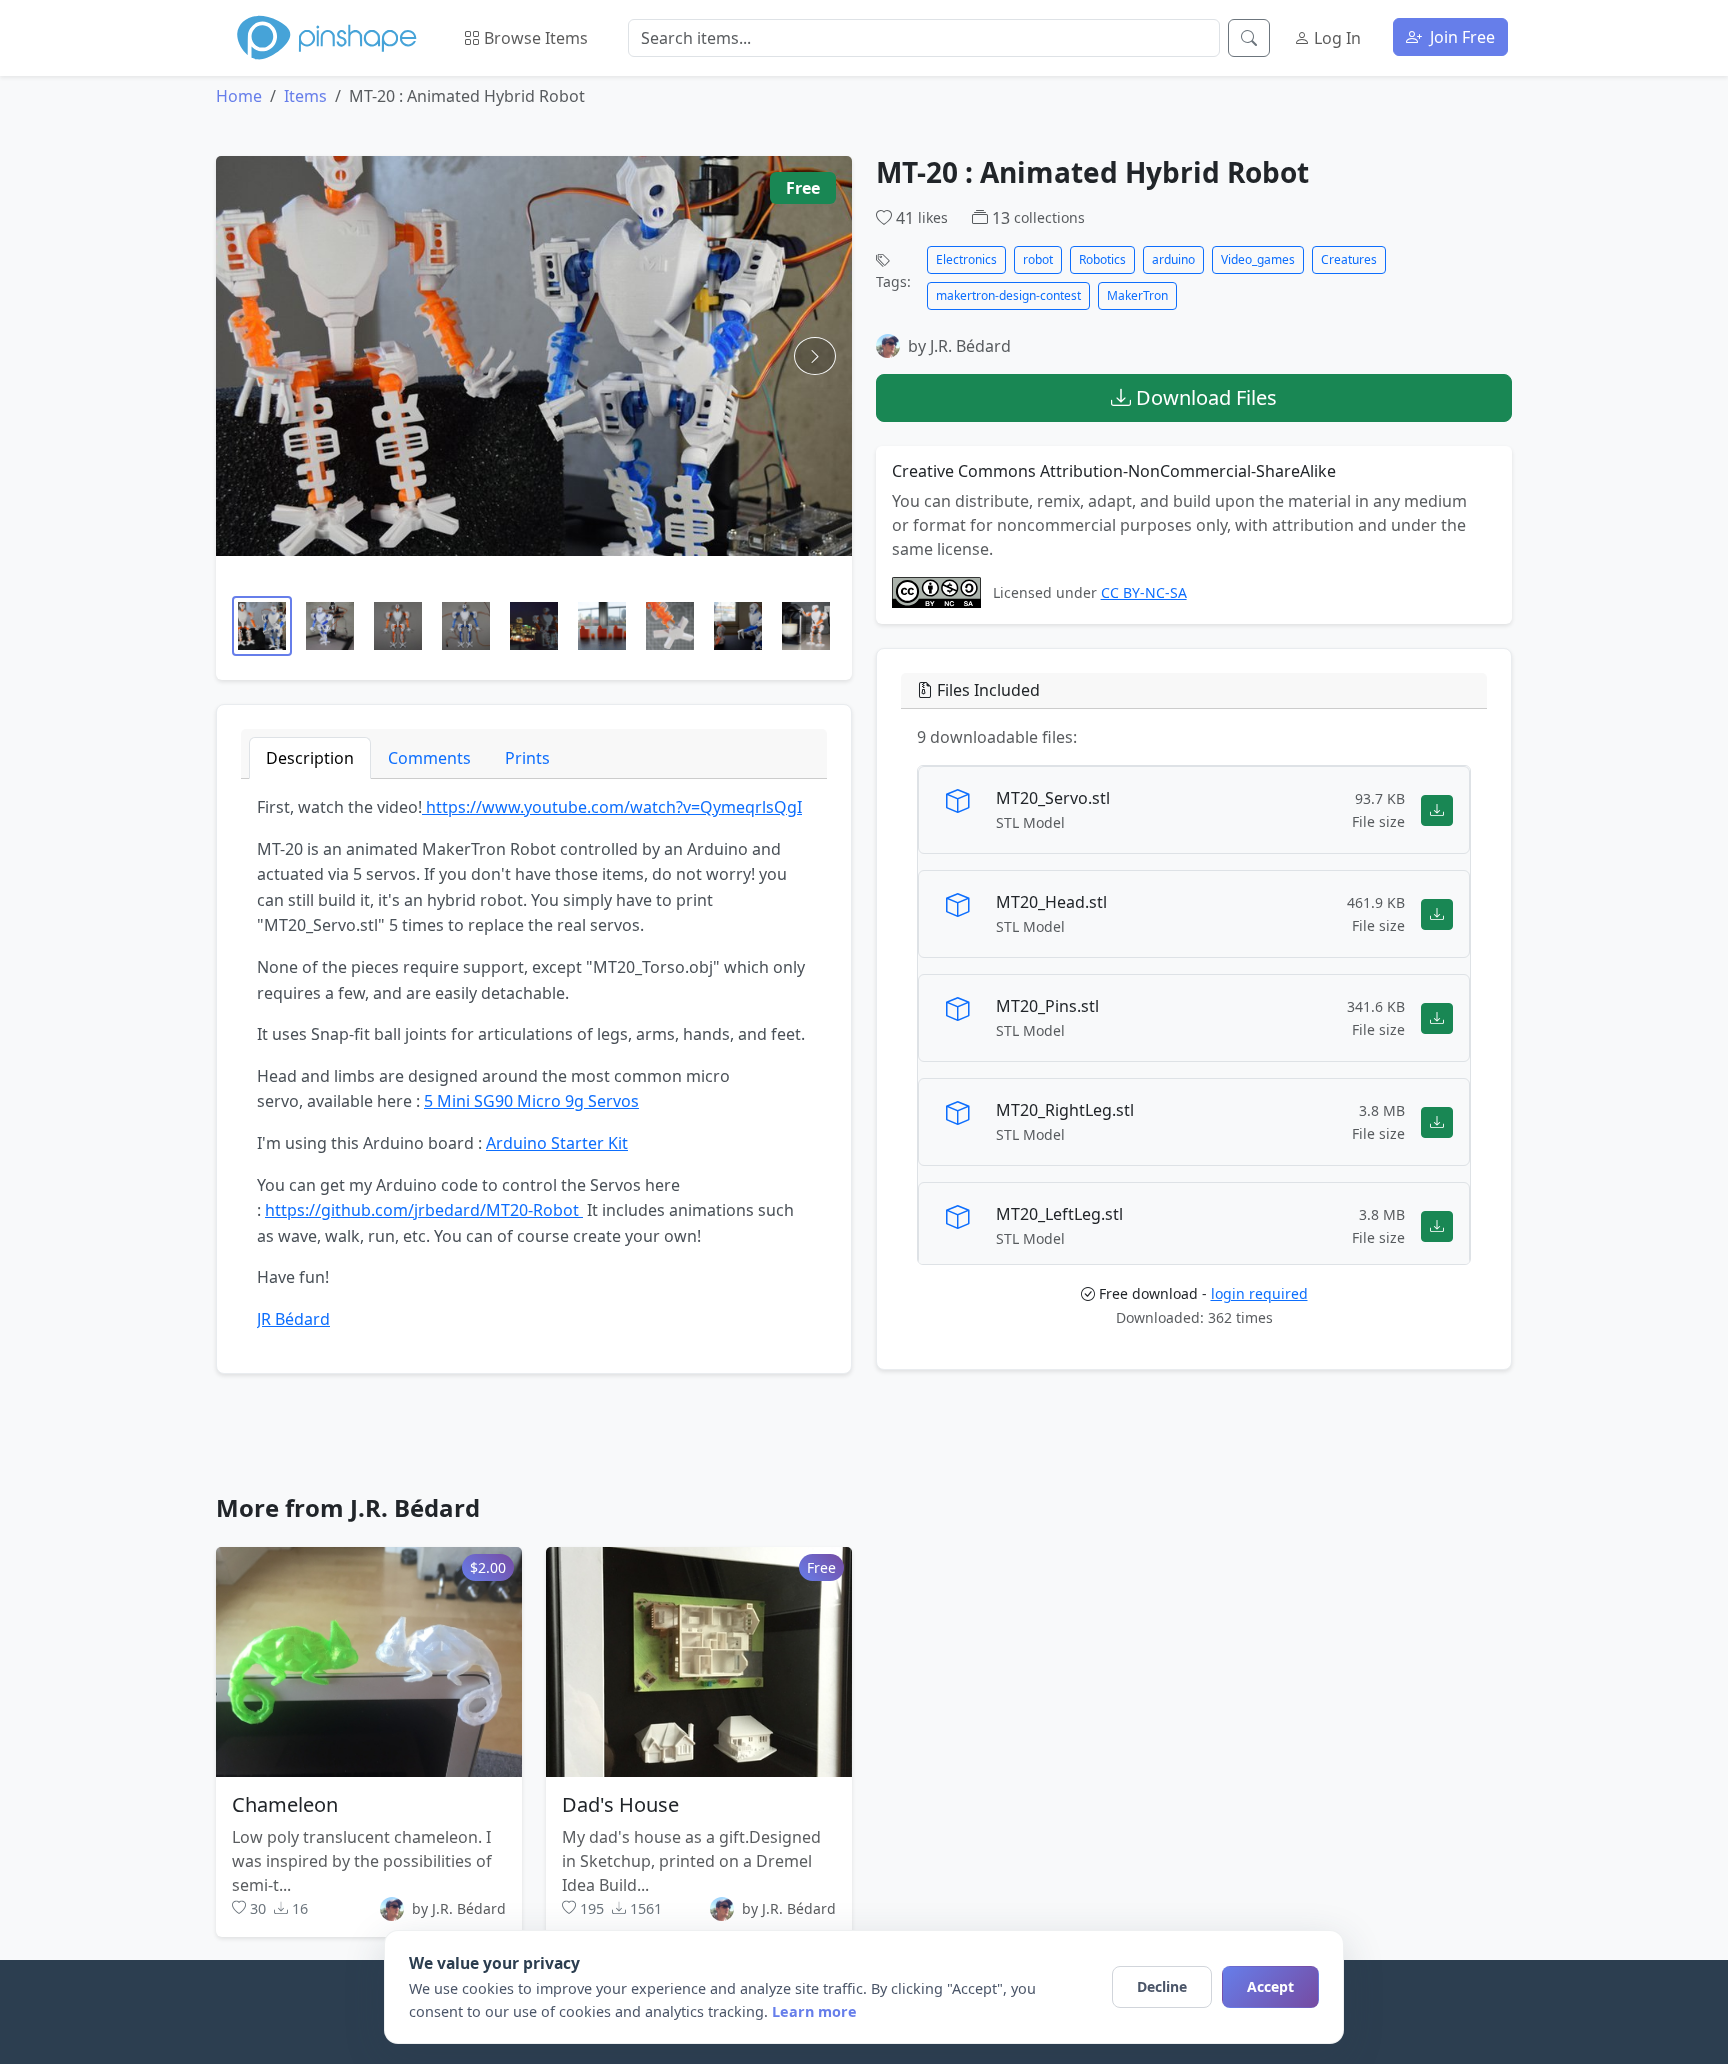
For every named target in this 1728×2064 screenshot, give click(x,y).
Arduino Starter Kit (557, 1143)
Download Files (1204, 397)
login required (1259, 1293)
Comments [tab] (429, 758)
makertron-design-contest (1008, 295)
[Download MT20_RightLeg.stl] (1437, 1121)
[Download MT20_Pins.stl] (1437, 1017)
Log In (1335, 38)
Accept (1270, 1986)
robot (1038, 259)
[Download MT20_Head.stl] (1437, 913)
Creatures (1349, 259)
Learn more (814, 2011)
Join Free (1460, 37)
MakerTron (1137, 295)
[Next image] (815, 356)
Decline (1162, 1986)
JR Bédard (293, 1319)
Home (239, 96)
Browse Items (534, 38)
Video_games (1258, 259)
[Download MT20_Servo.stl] (1437, 809)
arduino (1173, 259)
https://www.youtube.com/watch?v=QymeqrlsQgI (612, 807)
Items (305, 96)
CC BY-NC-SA (1144, 592)
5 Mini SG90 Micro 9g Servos (531, 1101)
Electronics (966, 259)
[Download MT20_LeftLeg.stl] (1437, 1225)
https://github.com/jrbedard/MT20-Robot (424, 1210)
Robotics (1102, 259)
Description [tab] (310, 758)
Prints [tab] (527, 758)
